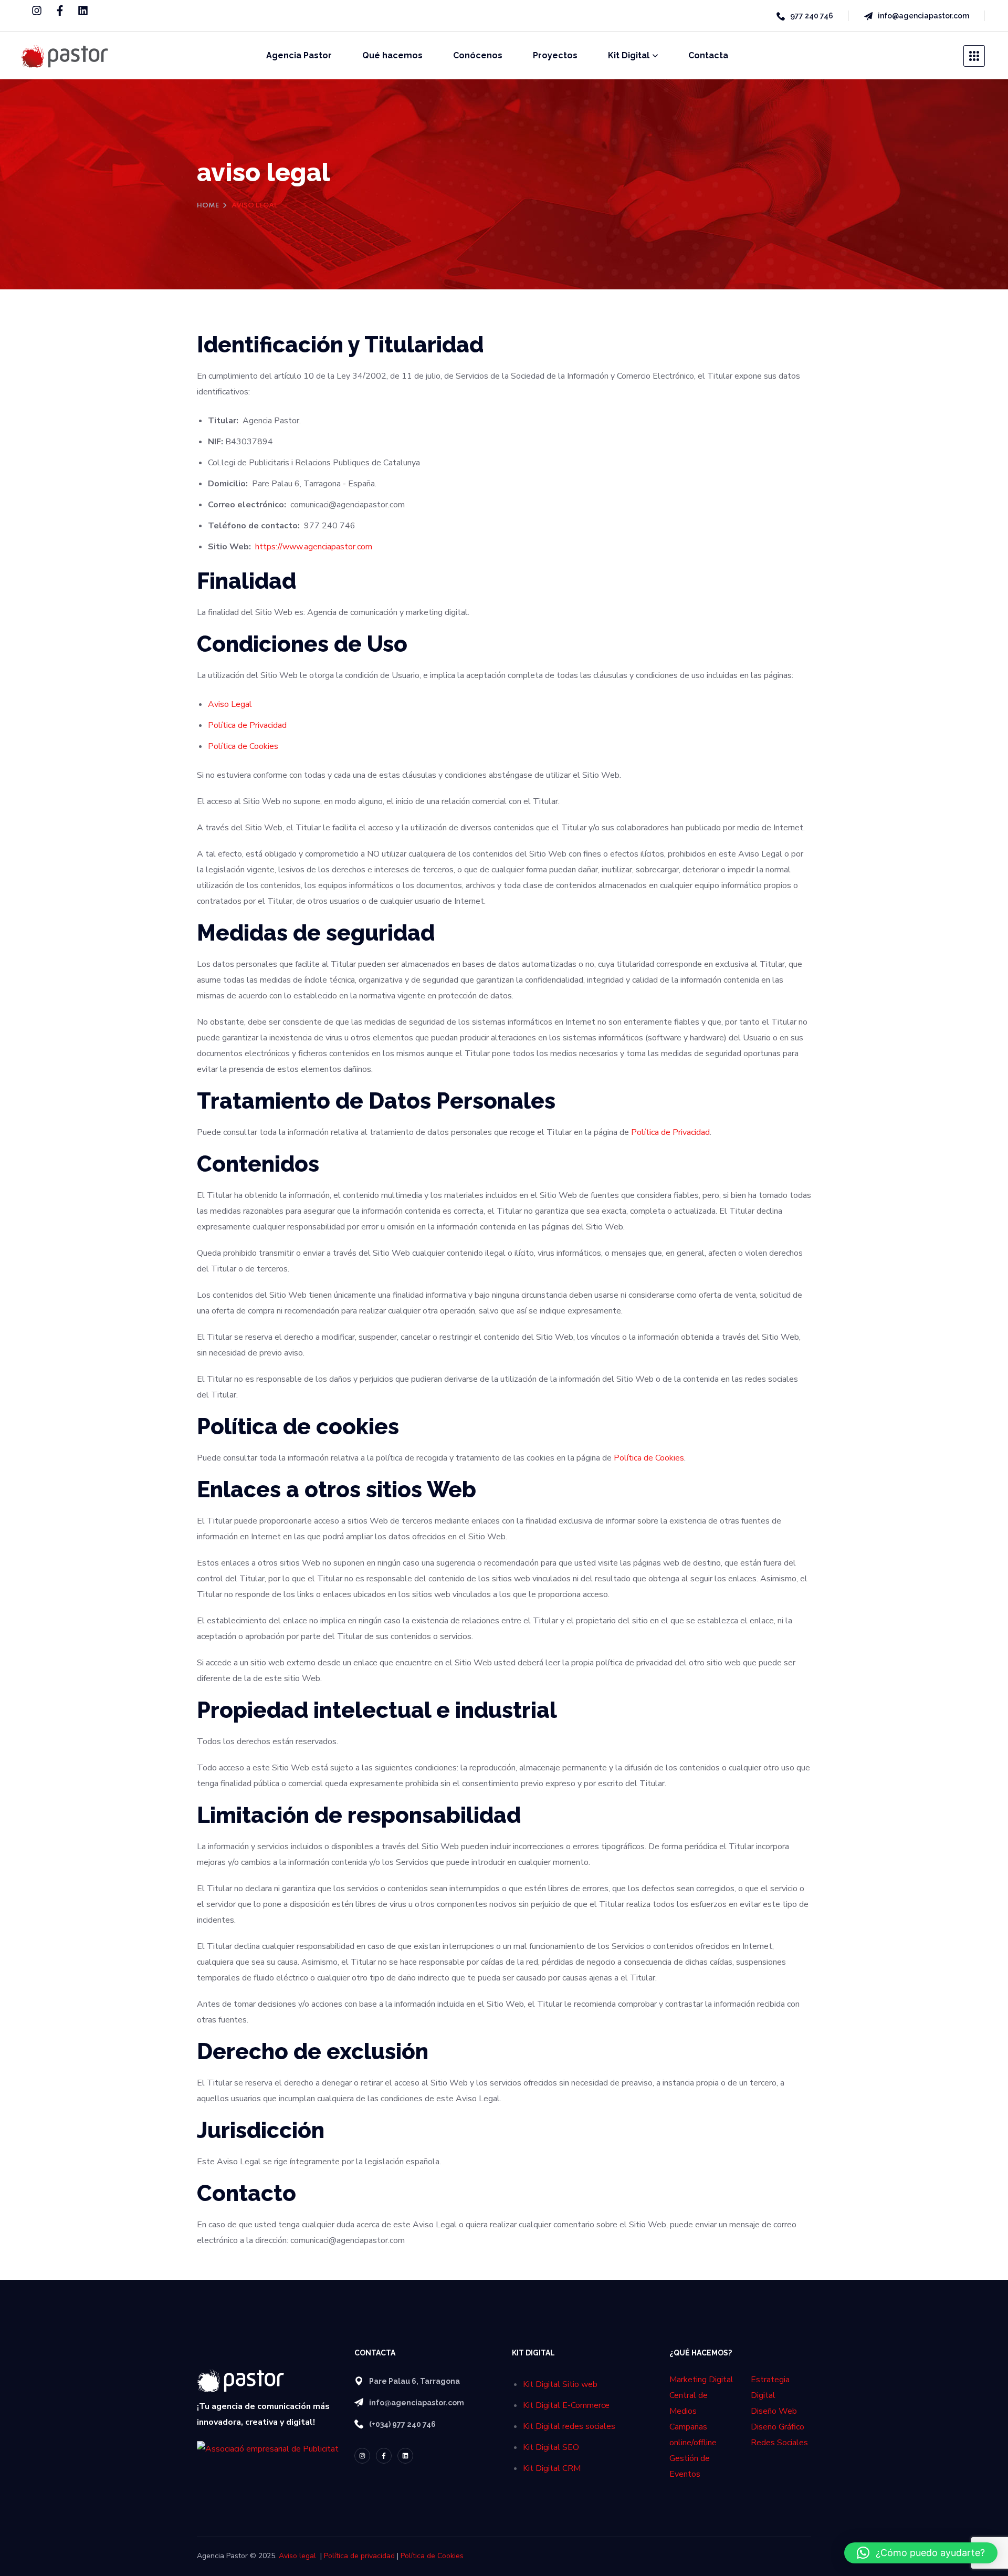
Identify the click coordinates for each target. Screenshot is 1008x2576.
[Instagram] (37, 11)
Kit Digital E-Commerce (566, 2405)
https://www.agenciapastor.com (314, 547)
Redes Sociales (779, 2443)
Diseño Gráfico (778, 2427)
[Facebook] (60, 11)
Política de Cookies (243, 746)
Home (208, 206)
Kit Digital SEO (551, 2447)
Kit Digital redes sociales (569, 2426)
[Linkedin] (83, 11)
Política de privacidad (359, 2556)
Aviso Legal (230, 704)
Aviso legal (297, 2556)
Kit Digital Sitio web (560, 2384)
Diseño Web (774, 2411)
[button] (921, 2553)
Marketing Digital (701, 2380)
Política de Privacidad (247, 725)
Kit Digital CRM (552, 2468)
